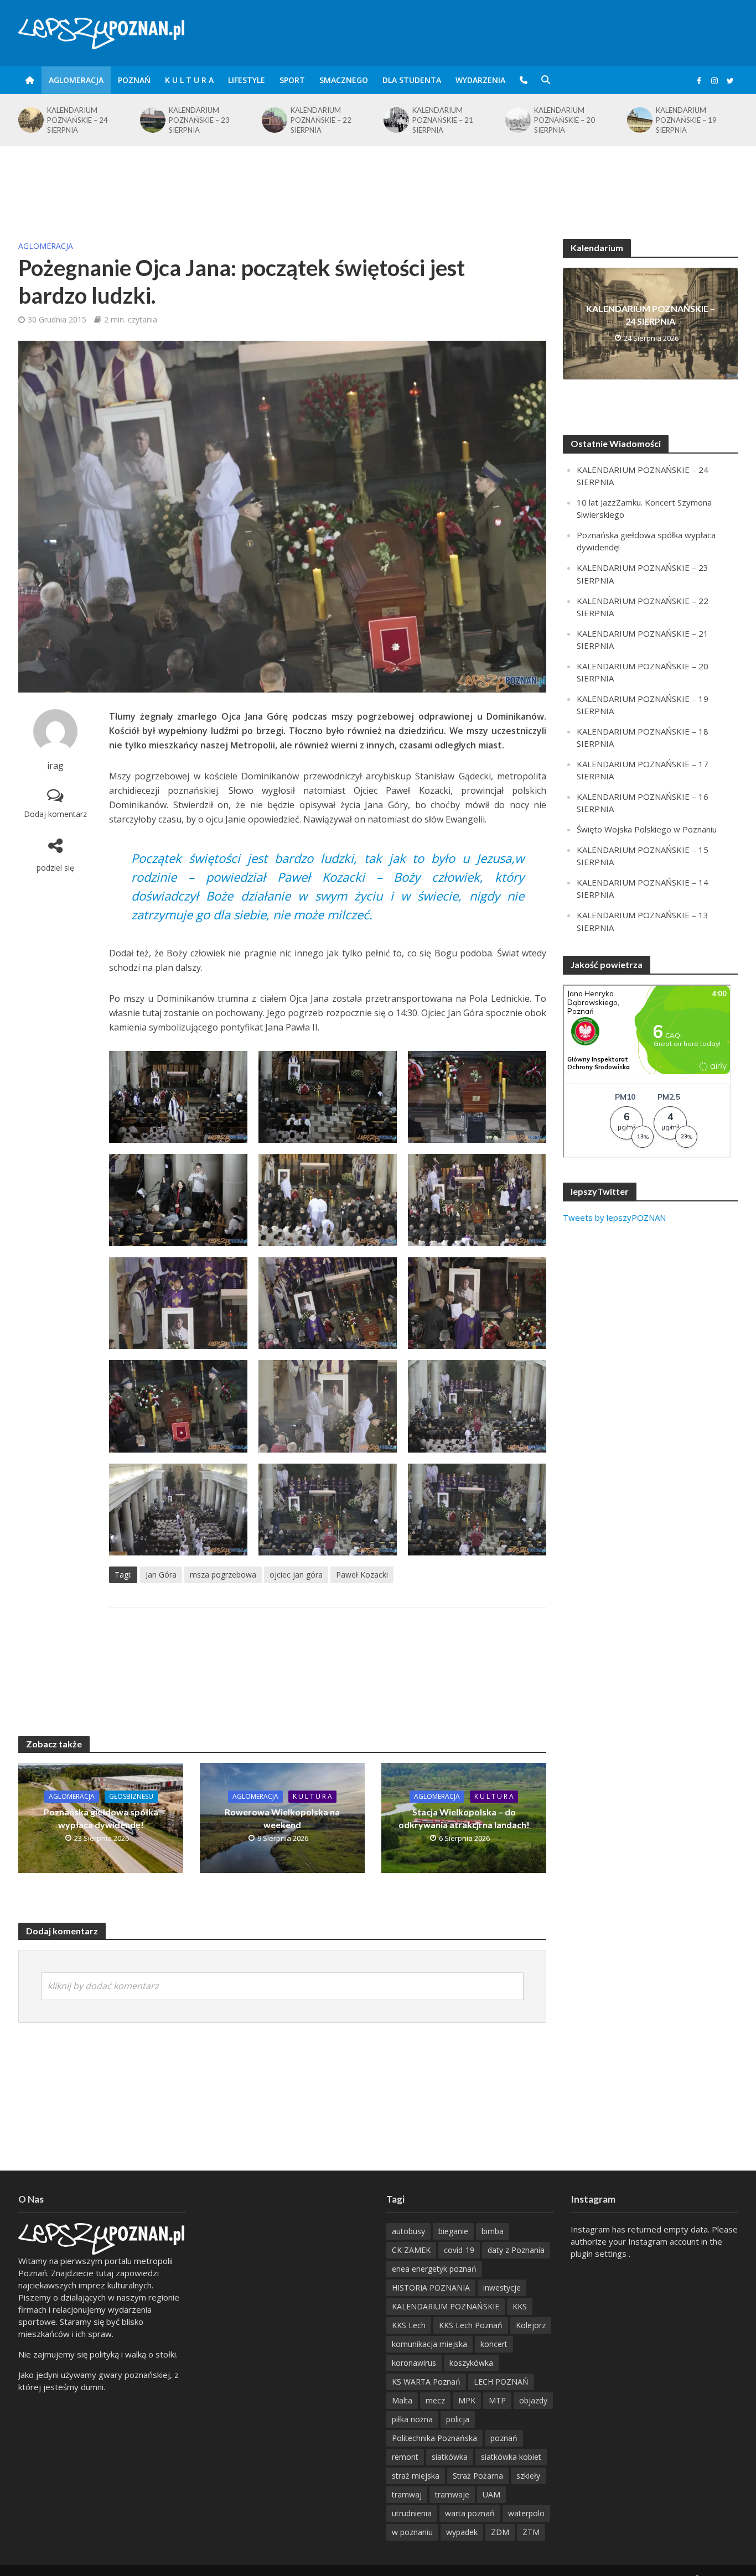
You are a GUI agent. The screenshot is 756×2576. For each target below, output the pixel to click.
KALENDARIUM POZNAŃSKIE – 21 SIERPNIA (321, 120)
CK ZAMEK (411, 2250)
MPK (467, 2400)
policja (458, 2419)
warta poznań (470, 2513)
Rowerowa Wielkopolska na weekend (282, 1818)
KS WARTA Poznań (426, 2382)
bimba (493, 2231)
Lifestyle (247, 80)
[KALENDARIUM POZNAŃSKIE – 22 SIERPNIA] (152, 120)
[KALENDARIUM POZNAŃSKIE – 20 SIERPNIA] (395, 120)
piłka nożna (412, 2419)
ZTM (531, 2532)
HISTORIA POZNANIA (431, 2288)
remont (405, 2457)
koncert (494, 2344)
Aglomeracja (76, 80)
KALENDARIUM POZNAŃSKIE (446, 2306)
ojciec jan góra (296, 1575)
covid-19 (459, 2250)
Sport (292, 80)
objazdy (533, 2400)
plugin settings (600, 2254)
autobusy (408, 2231)
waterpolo (526, 2513)
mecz (435, 2400)
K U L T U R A (189, 80)
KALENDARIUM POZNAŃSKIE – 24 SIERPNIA (651, 315)
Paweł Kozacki (362, 1575)
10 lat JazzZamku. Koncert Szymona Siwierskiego (685, 120)
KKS (520, 2306)
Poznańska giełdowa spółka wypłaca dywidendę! (101, 1818)
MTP (497, 2400)
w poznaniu (412, 2532)
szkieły (528, 2476)
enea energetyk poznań (434, 2269)
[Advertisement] (378, 182)
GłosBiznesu (131, 1796)
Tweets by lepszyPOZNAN (614, 1217)
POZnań (134, 80)
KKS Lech (409, 2325)
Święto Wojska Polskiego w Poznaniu (647, 829)
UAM (491, 2494)
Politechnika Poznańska (434, 2438)
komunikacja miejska (429, 2344)
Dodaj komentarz (55, 814)
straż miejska (416, 2476)
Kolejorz (531, 2325)
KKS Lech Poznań (471, 2325)
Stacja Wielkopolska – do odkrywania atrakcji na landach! (464, 1818)
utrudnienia (412, 2513)
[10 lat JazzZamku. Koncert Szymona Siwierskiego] (639, 120)
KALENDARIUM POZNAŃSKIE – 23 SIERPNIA (77, 120)
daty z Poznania (516, 2250)
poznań (504, 2438)
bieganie (453, 2231)
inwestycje (502, 2288)
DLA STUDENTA (412, 80)
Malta (402, 2400)
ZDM (500, 2532)
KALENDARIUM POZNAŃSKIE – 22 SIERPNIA (199, 120)
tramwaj (407, 2494)
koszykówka (471, 2363)
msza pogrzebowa (223, 1575)
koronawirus (414, 2363)
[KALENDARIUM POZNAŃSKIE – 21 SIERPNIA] (273, 120)
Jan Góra (161, 1575)
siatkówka (450, 2457)
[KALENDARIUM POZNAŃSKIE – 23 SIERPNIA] (30, 120)
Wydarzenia (480, 80)
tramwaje (452, 2494)
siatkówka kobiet (511, 2457)
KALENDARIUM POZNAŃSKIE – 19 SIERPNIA (565, 120)
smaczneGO (344, 80)
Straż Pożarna (478, 2476)
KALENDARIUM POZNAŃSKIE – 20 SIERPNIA (443, 120)
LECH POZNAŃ (501, 2382)
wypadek (462, 2532)
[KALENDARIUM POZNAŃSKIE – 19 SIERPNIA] (517, 120)
